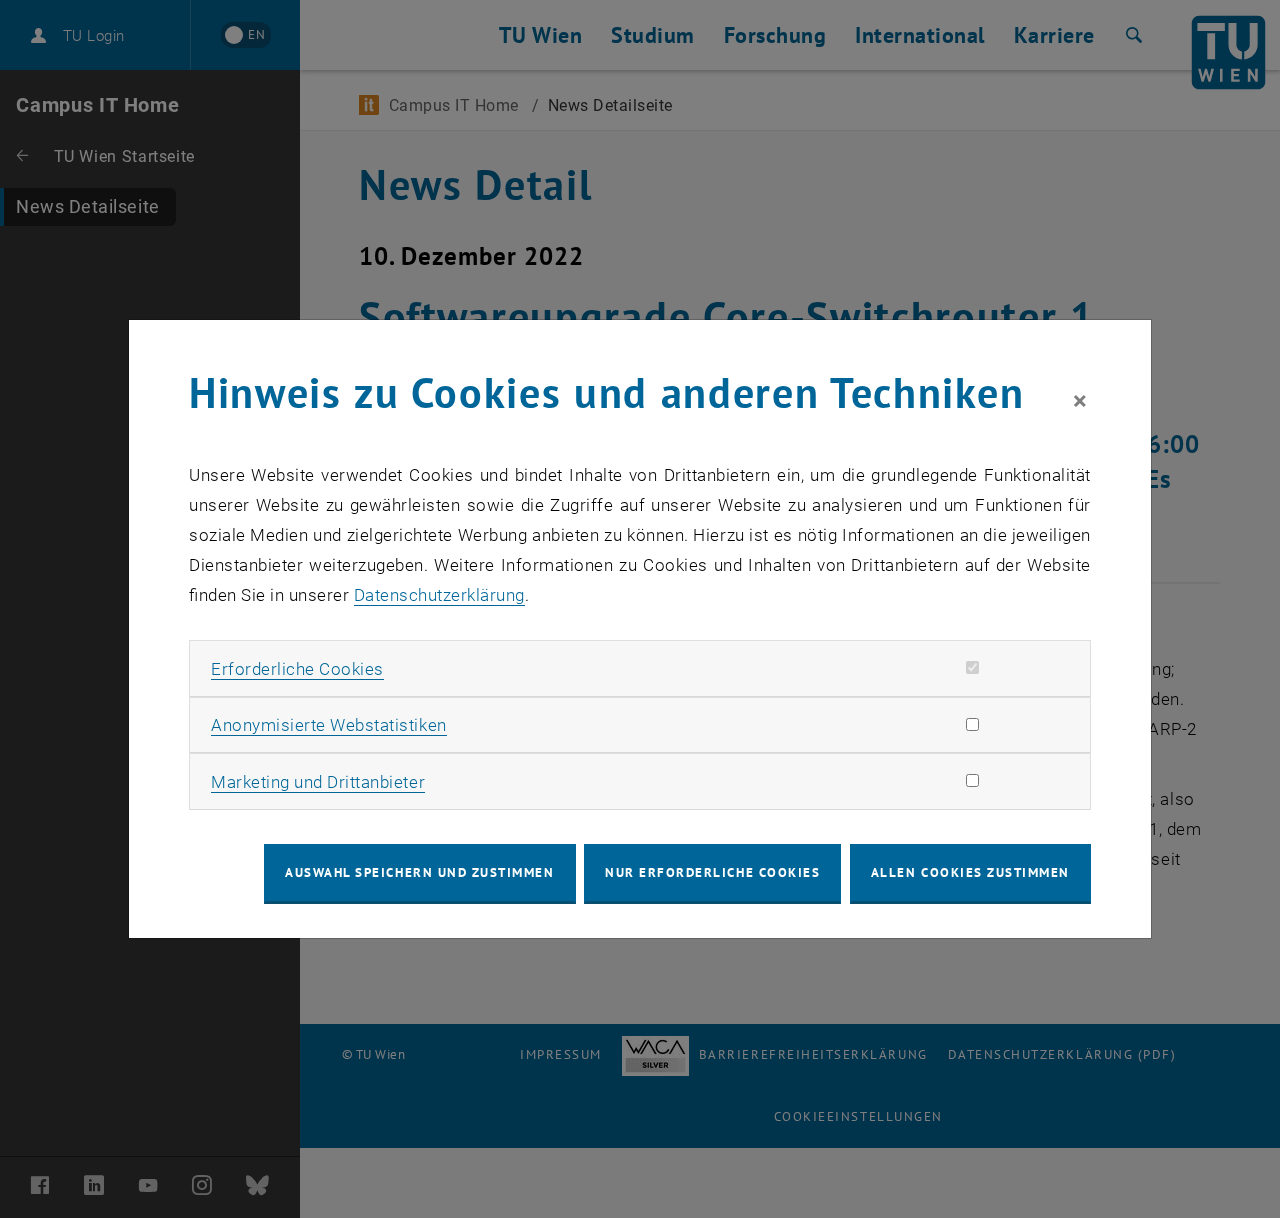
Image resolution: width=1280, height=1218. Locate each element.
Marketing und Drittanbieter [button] (318, 782)
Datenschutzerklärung (439, 595)
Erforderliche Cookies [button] (297, 669)
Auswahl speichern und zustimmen (419, 872)
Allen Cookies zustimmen (970, 872)
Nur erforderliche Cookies (712, 872)
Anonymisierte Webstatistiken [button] (328, 725)
